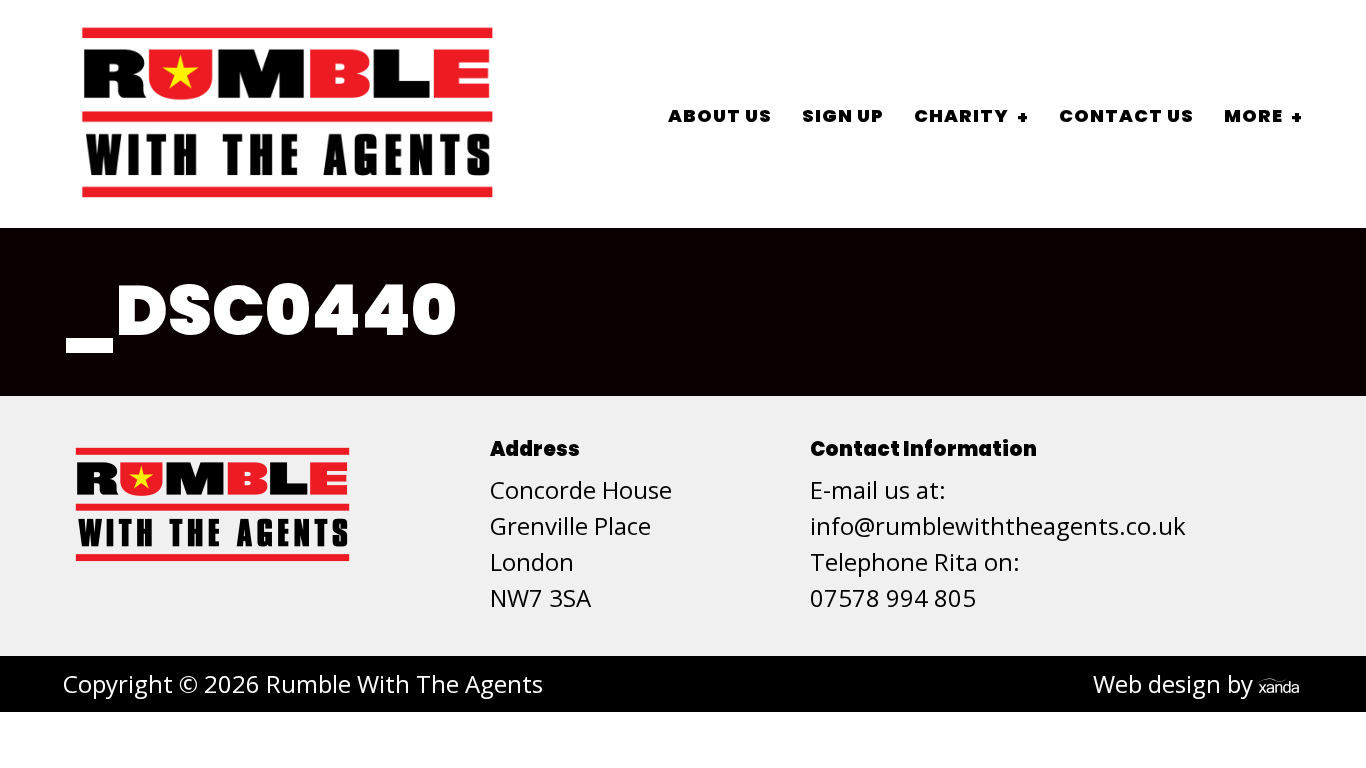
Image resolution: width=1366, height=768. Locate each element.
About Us (720, 115)
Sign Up (843, 115)
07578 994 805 (893, 597)
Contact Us (1126, 115)
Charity (961, 115)
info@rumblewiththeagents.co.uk (998, 525)
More (1253, 115)
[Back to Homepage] (288, 114)
